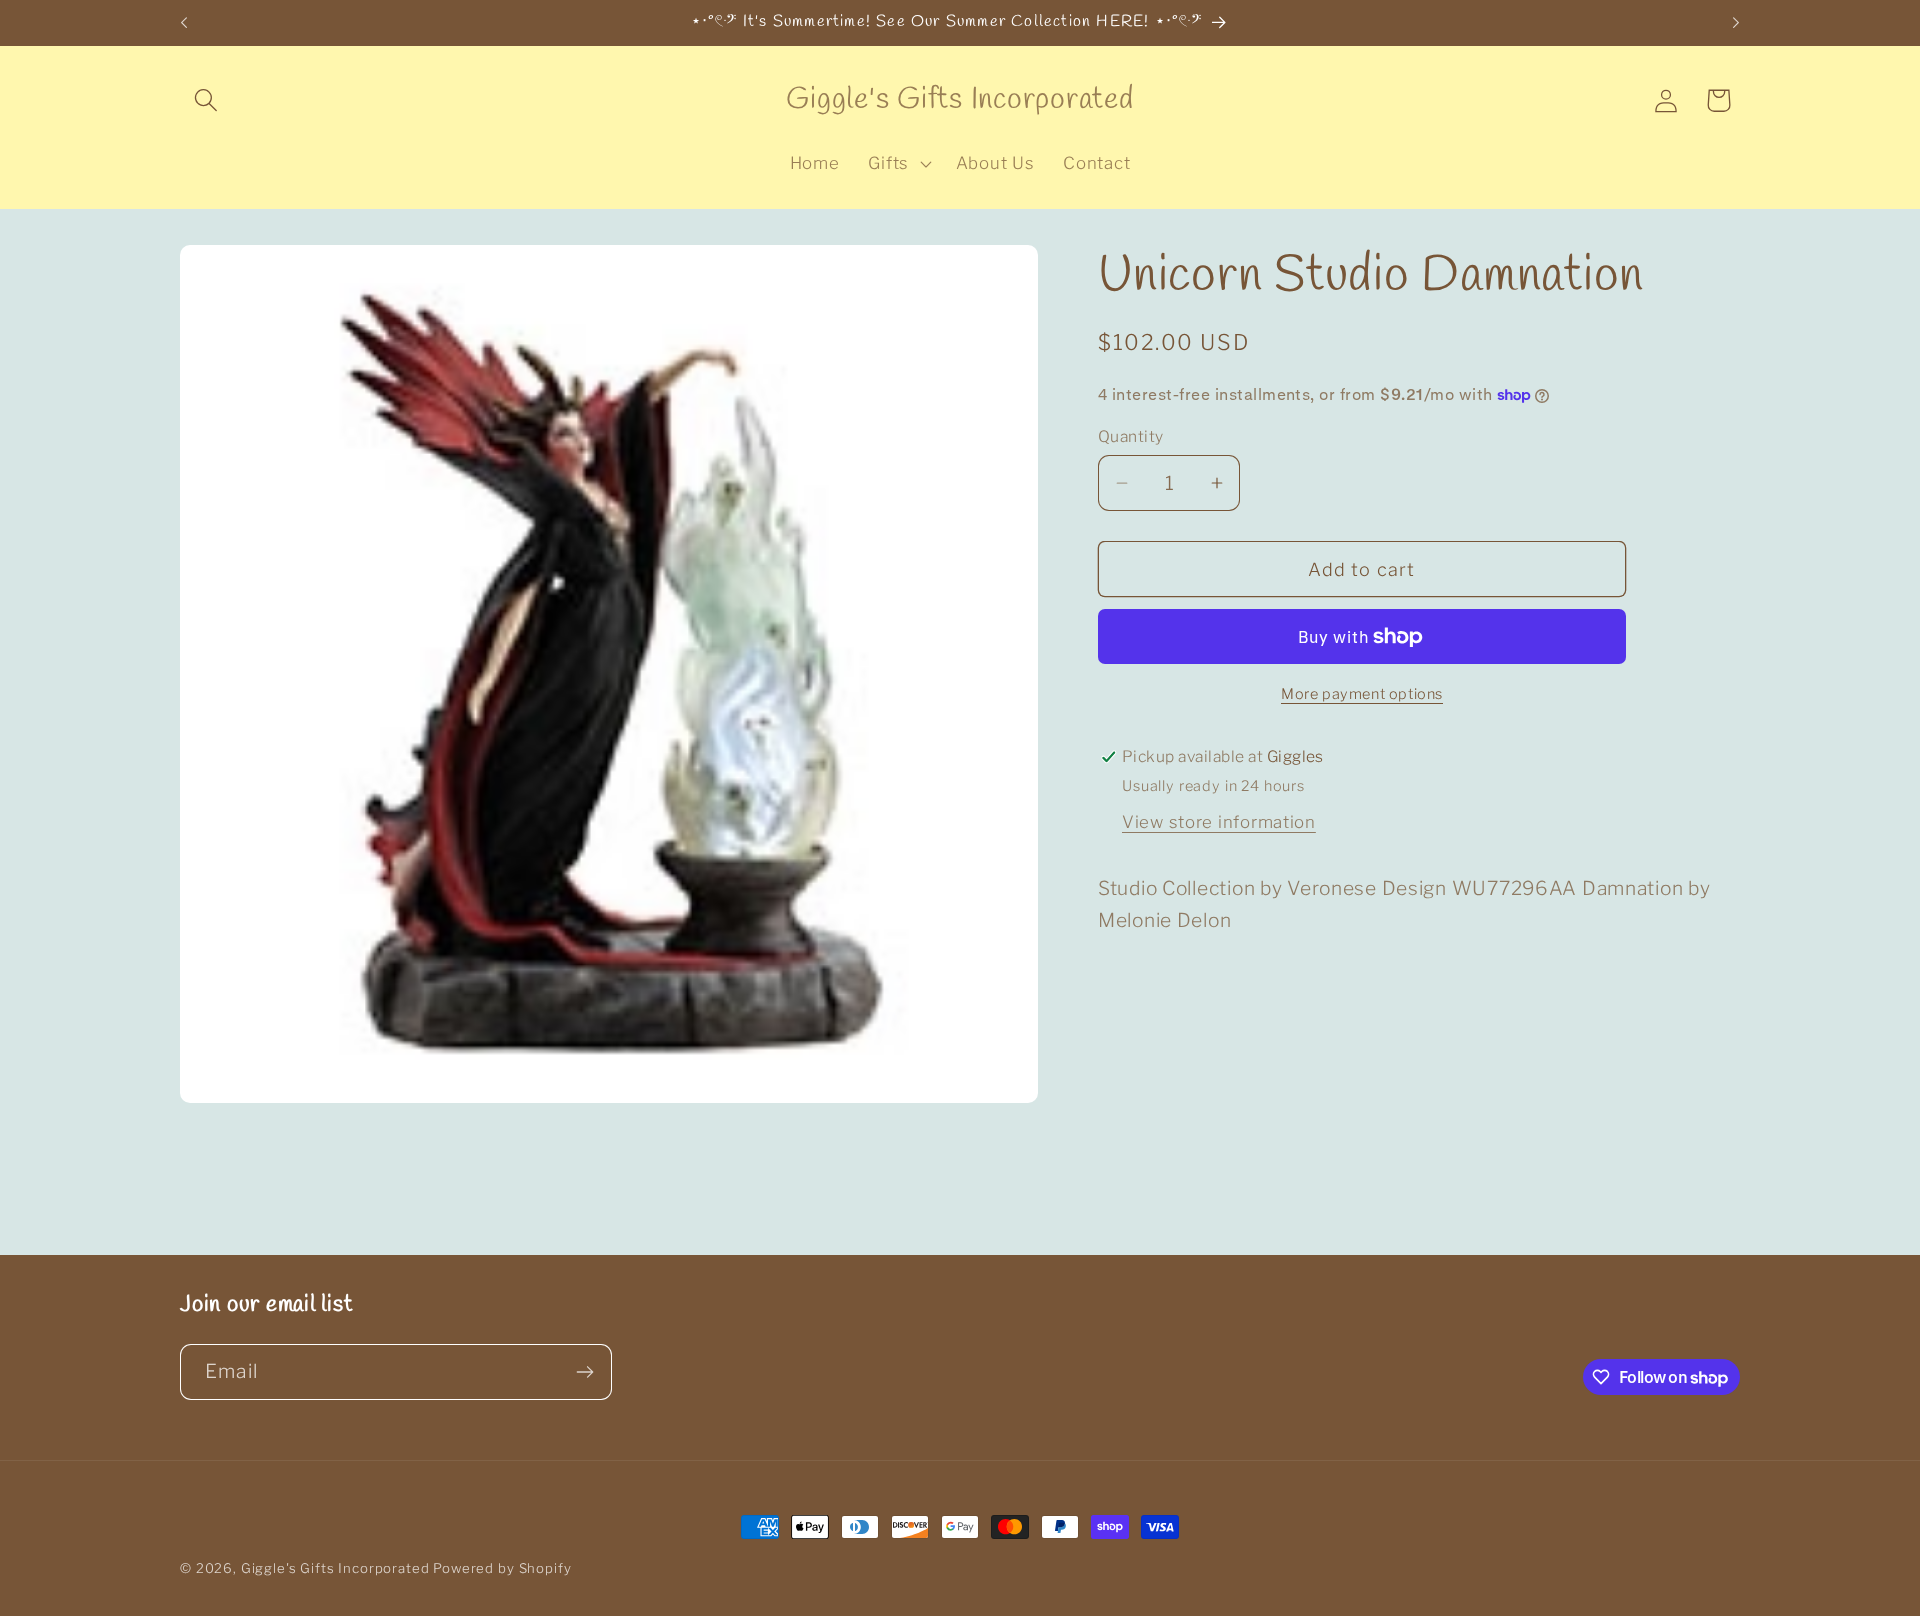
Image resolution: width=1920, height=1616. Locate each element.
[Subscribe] (584, 1372)
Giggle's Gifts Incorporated (335, 1568)
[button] (206, 100)
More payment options (1362, 694)
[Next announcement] (1736, 23)
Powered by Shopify (502, 1568)
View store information (1219, 822)
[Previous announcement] (184, 23)
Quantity (1131, 436)
